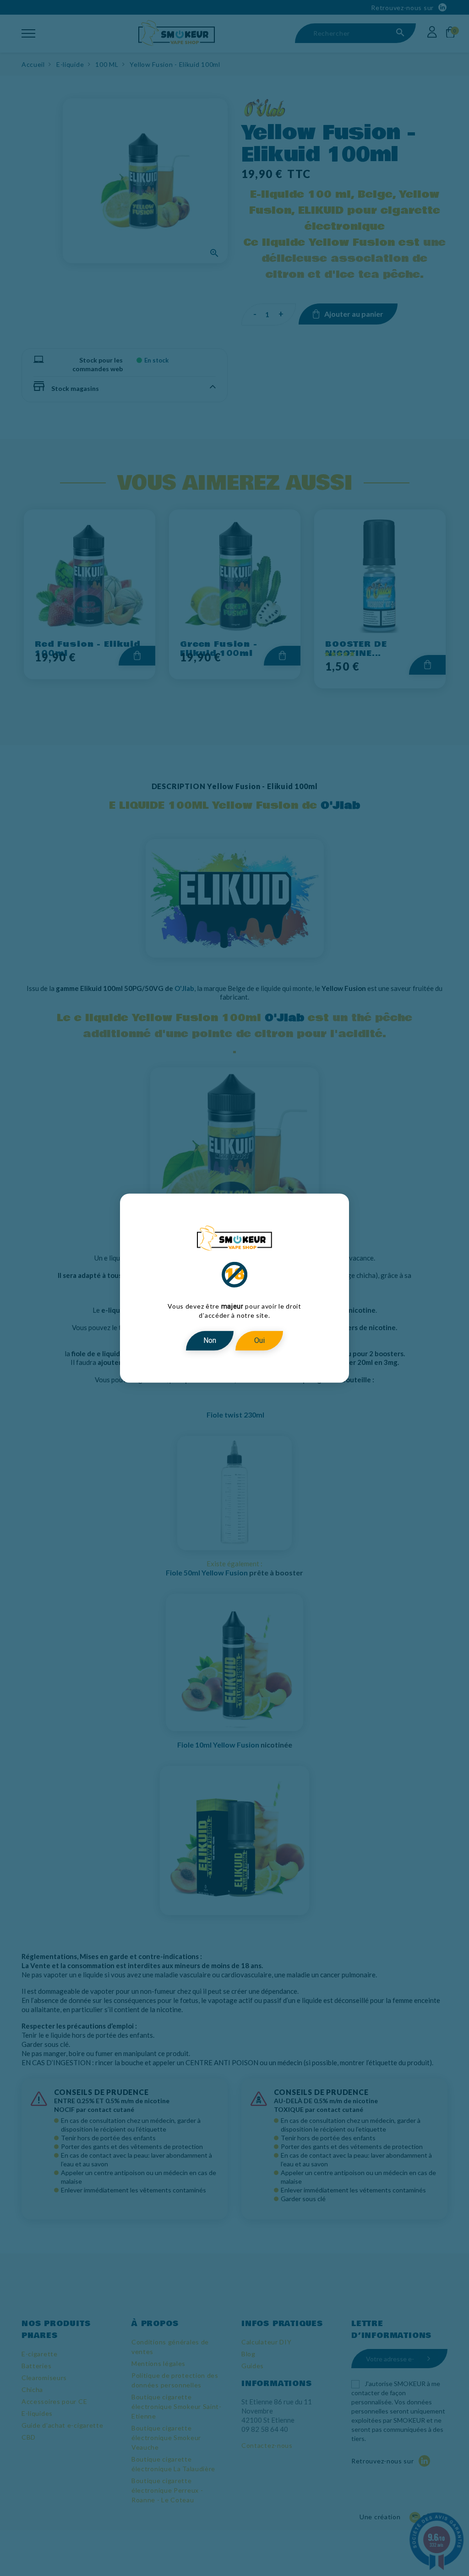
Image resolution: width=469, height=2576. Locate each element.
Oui (259, 1340)
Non (210, 1340)
